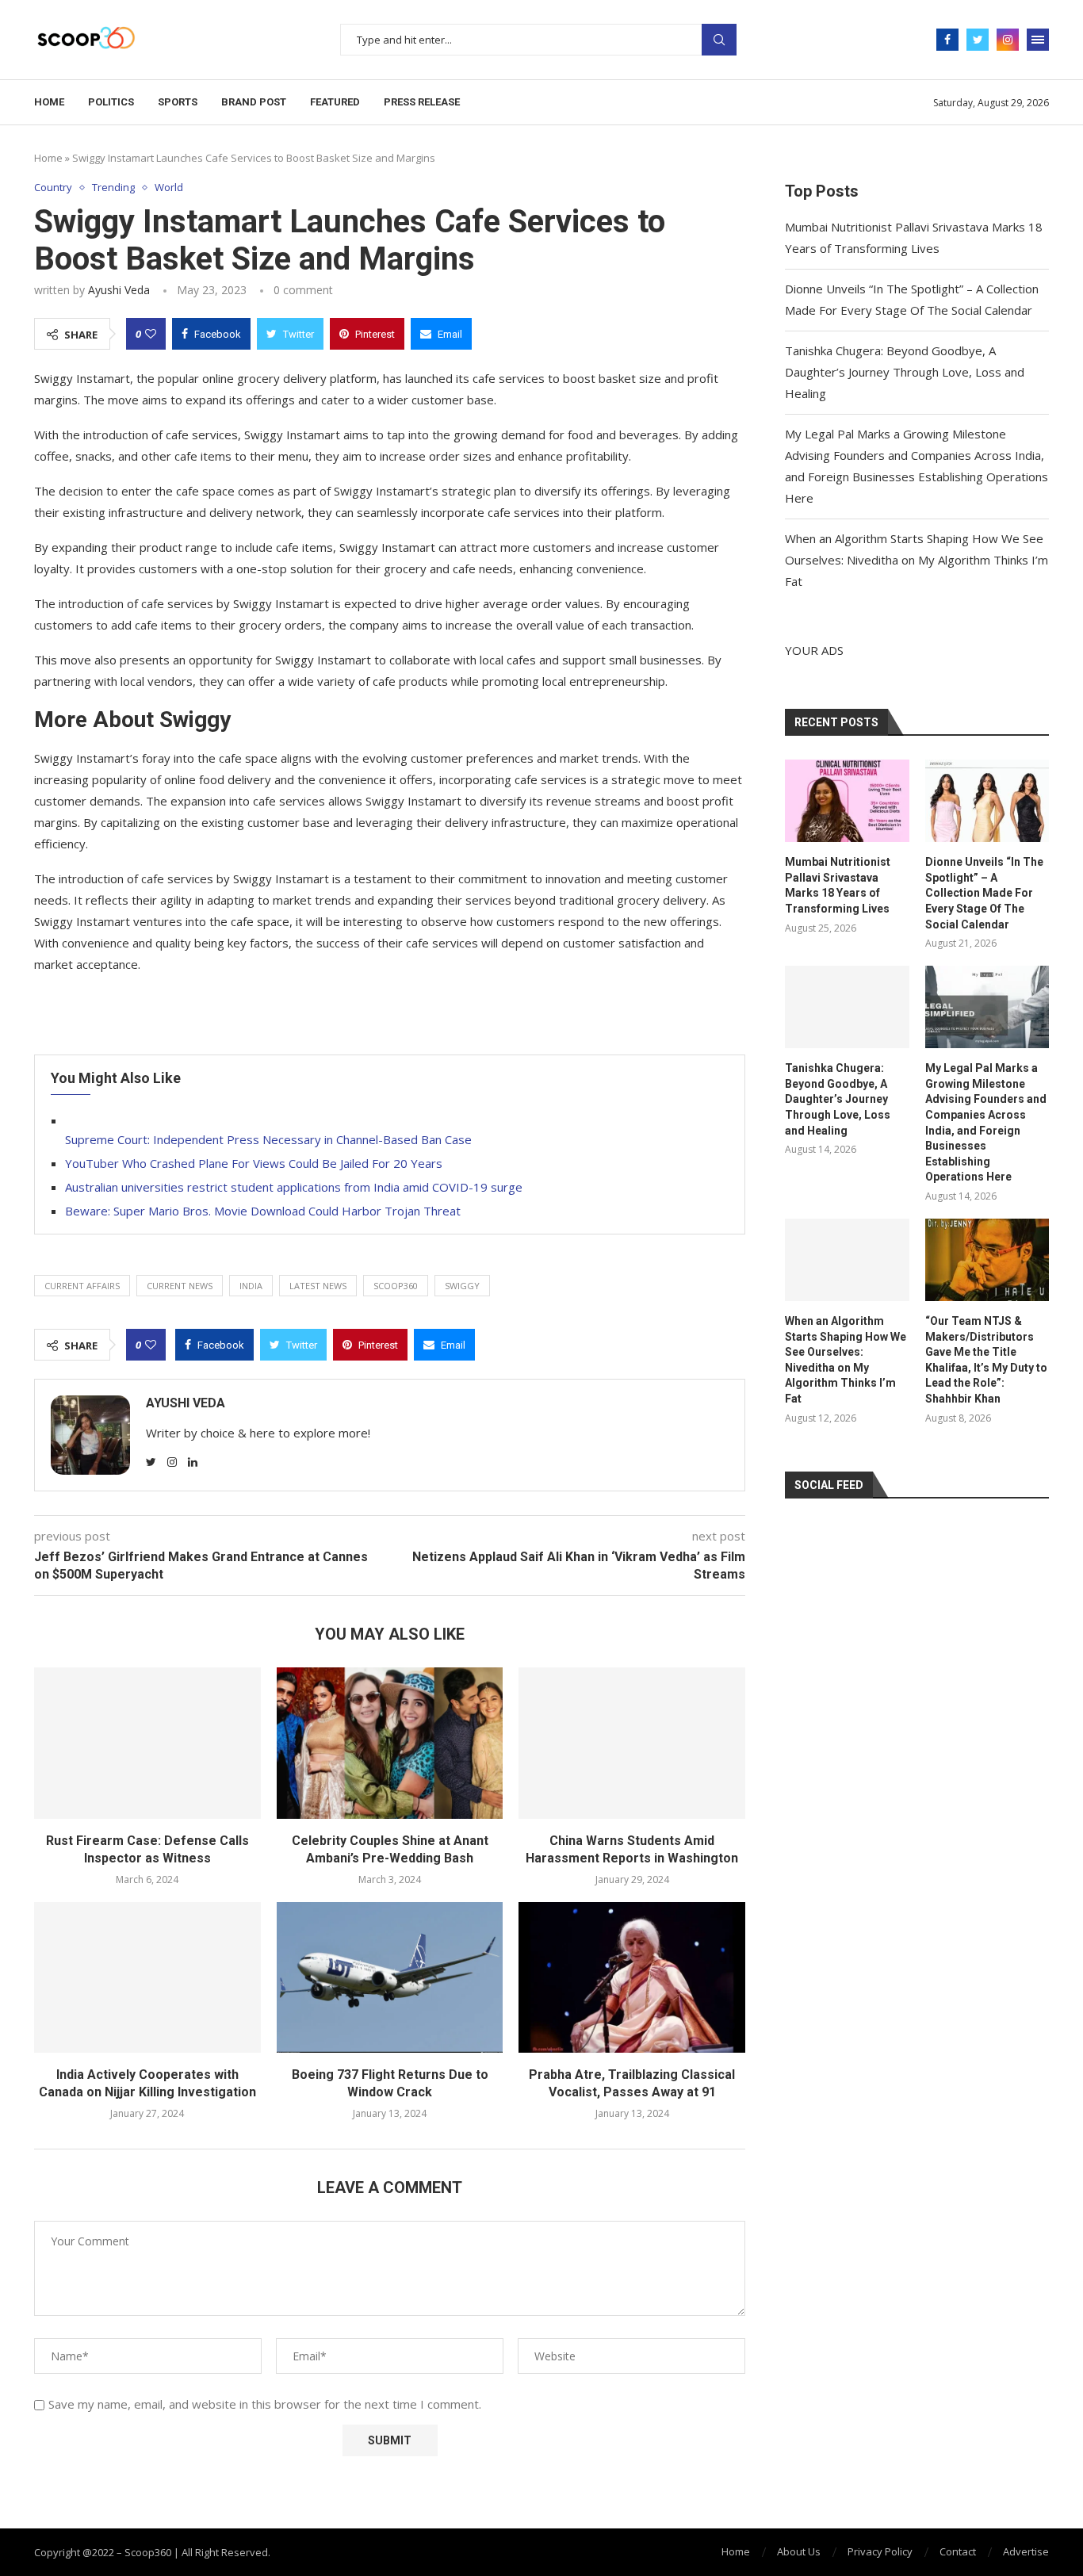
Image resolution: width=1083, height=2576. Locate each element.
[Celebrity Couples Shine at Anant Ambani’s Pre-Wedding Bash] (390, 1743)
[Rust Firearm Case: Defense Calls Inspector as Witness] (147, 1743)
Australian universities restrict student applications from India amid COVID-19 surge (294, 1187)
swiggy (462, 1286)
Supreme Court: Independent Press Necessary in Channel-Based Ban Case (268, 1139)
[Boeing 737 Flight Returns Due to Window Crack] (390, 1977)
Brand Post (254, 102)
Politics (111, 102)
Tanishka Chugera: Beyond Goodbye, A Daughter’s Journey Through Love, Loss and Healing (905, 372)
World (169, 188)
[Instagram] (1008, 40)
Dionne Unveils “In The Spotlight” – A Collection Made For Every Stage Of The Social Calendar (984, 893)
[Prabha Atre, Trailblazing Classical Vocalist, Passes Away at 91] (632, 1977)
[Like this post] (151, 334)
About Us (799, 2551)
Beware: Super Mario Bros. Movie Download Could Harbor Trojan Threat (263, 1211)
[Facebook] (947, 40)
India (251, 1286)
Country (53, 188)
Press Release (422, 102)
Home (49, 102)
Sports (178, 102)
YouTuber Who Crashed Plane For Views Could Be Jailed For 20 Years (254, 1163)
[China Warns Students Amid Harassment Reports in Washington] (632, 1743)
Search (719, 40)
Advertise (1026, 2551)
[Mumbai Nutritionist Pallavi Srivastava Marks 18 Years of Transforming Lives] (847, 801)
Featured (335, 102)
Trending (113, 188)
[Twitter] (978, 40)
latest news (318, 1286)
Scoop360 (396, 1286)
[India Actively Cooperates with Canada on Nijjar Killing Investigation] (147, 1977)
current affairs (82, 1286)
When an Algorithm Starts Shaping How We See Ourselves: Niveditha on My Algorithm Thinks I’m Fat (917, 560)
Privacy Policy (880, 2551)
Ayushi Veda (119, 290)
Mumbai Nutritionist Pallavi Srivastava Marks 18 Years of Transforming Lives (838, 885)
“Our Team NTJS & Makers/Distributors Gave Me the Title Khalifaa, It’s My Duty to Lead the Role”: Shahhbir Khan (986, 1360)
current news (180, 1286)
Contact (958, 2551)
